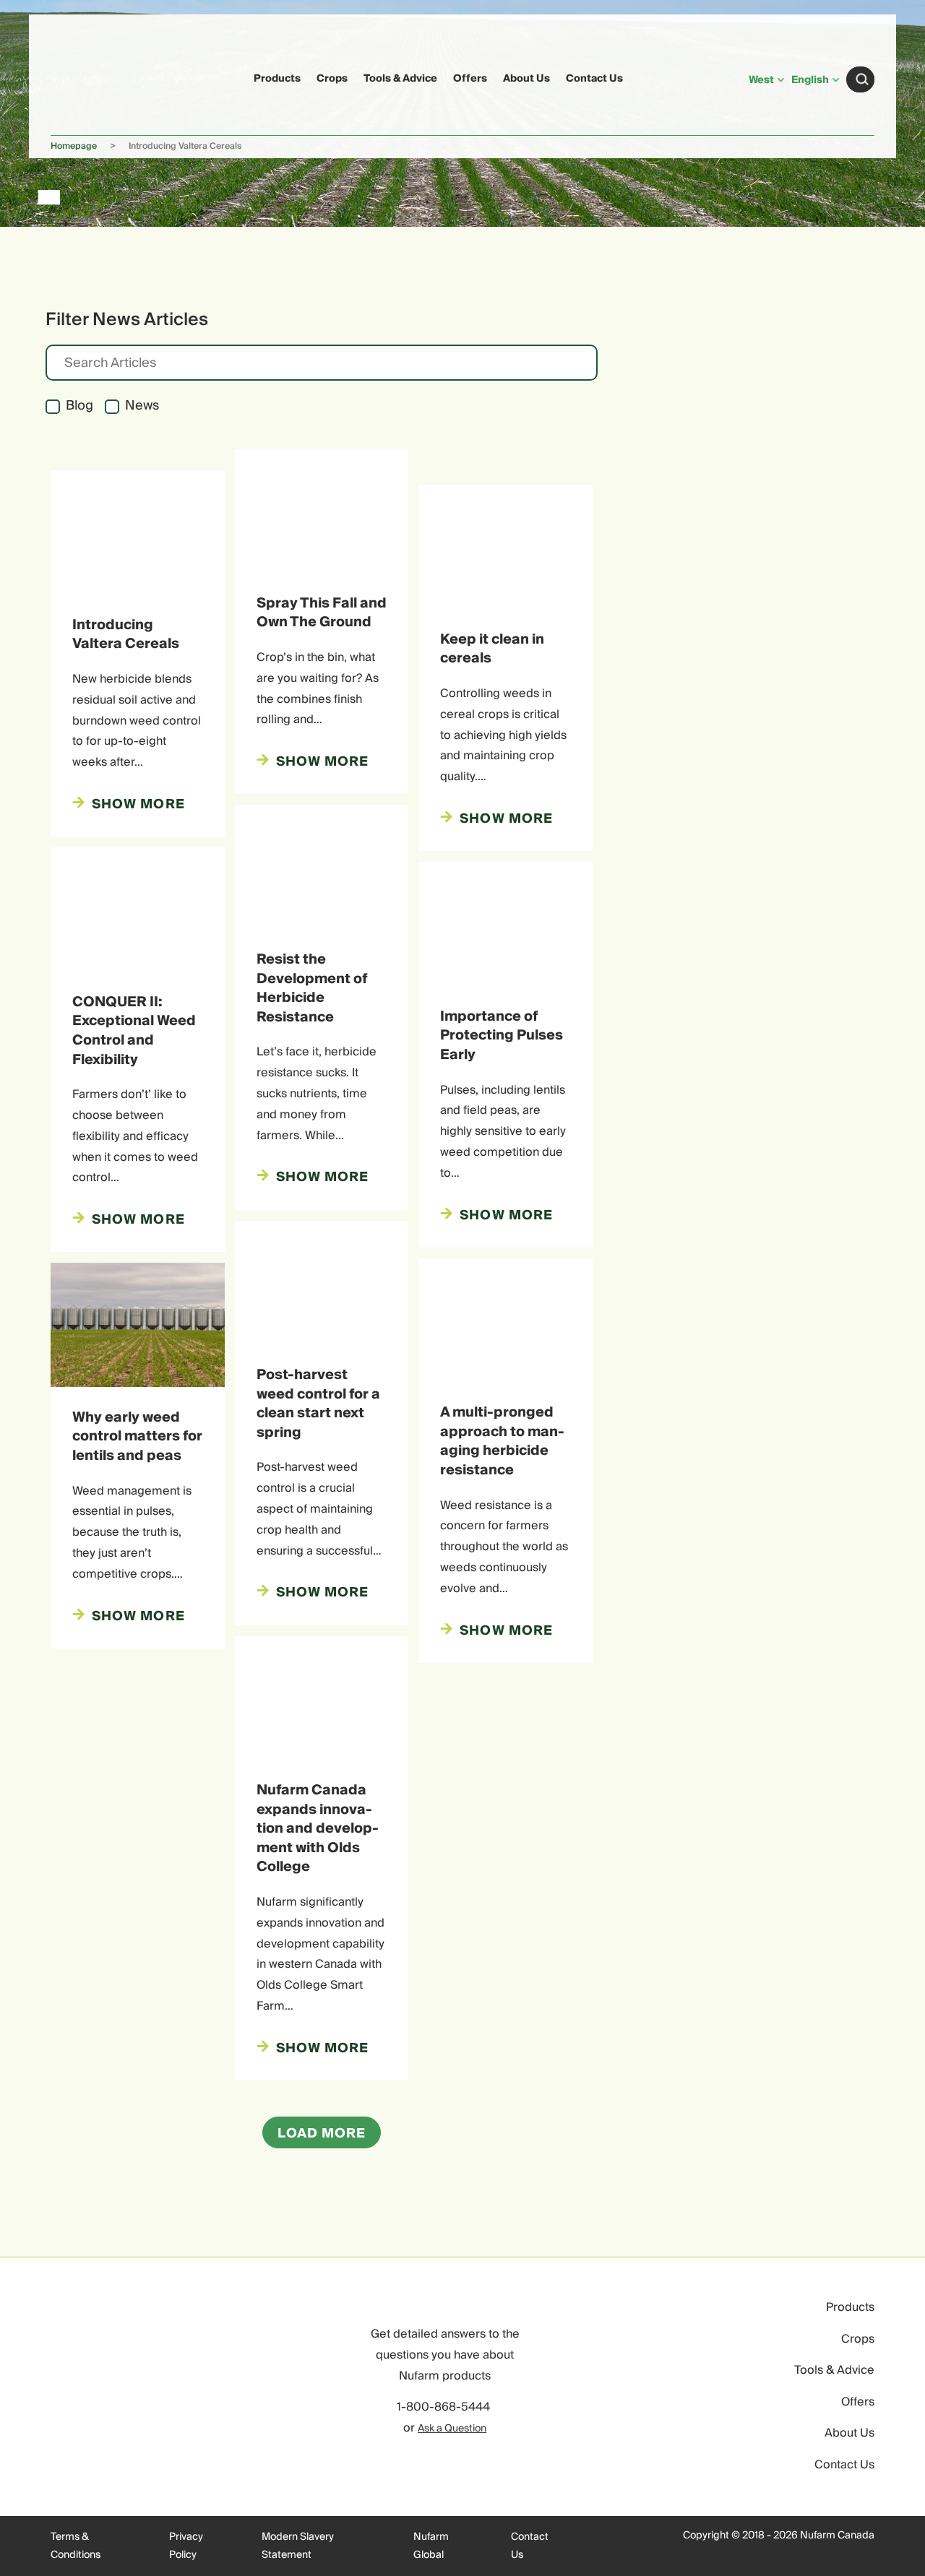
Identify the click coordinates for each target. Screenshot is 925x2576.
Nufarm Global (431, 2546)
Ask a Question (452, 2429)
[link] (78, 77)
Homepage (74, 146)
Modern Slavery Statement (298, 2546)
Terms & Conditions (76, 2546)
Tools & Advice (400, 79)
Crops (332, 79)
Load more (322, 2134)
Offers (470, 79)
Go (862, 79)
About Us (526, 79)
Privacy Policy (186, 2546)
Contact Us (594, 79)
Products (277, 79)
